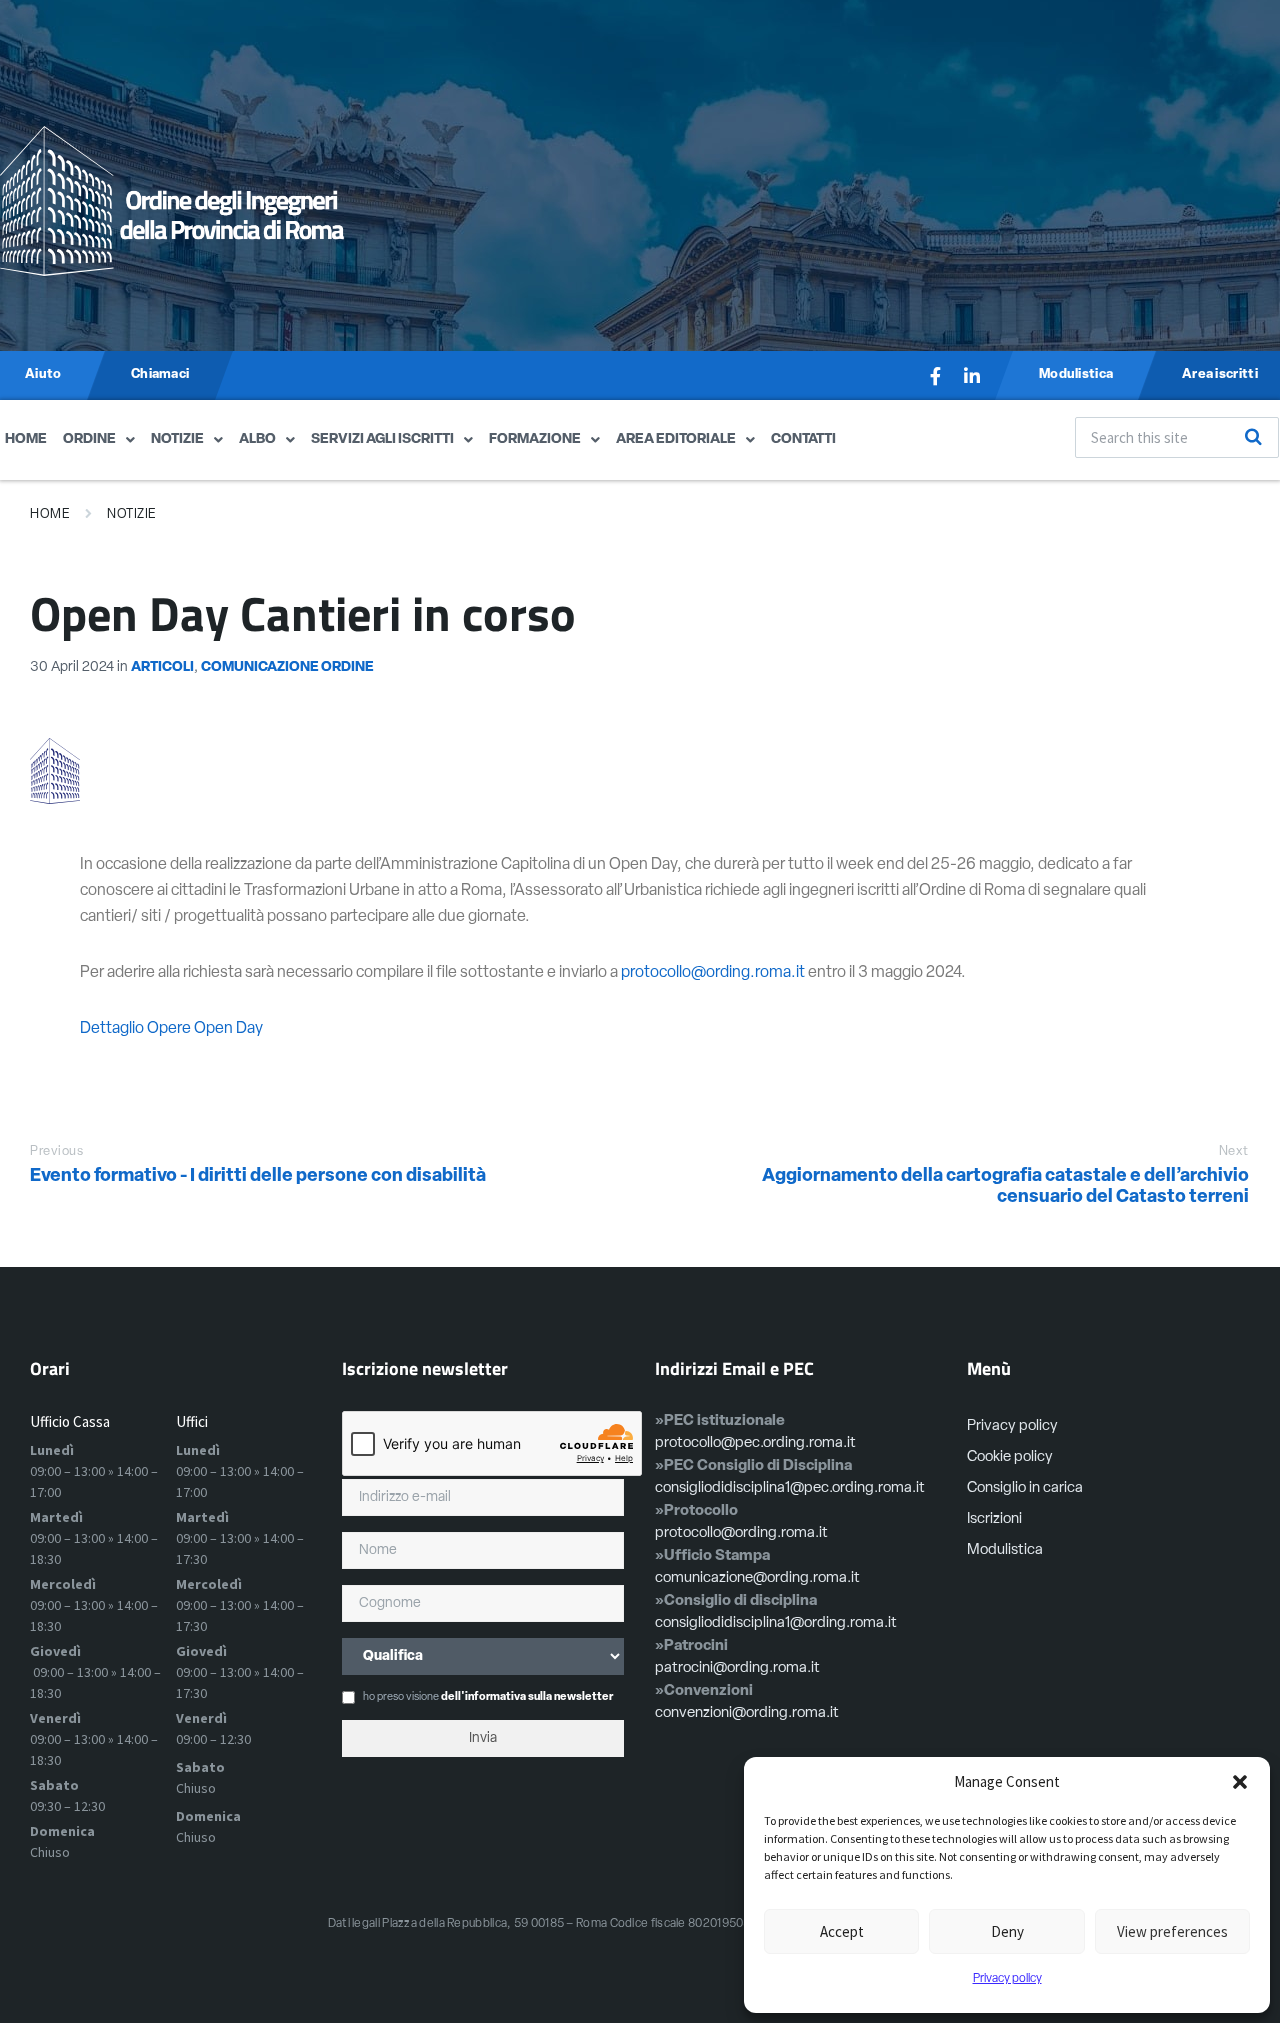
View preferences (1172, 1931)
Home (26, 439)
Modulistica (1005, 1550)
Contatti (803, 439)
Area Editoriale (676, 439)
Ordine (89, 439)
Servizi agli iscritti (382, 439)
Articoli (162, 667)
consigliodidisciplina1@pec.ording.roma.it (790, 1488)
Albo (257, 439)
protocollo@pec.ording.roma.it (755, 1443)
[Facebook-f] (936, 376)
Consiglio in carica (1025, 1488)
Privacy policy (1007, 1979)
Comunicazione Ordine (287, 667)
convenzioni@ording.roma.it (747, 1713)
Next (1234, 1151)
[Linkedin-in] (972, 376)
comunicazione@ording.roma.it (757, 1578)
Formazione (535, 439)
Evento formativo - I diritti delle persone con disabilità (258, 1177)
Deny (1007, 1931)
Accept (842, 1931)
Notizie (177, 439)
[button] (1240, 1782)
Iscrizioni (994, 1519)
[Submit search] (1253, 437)
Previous (56, 1151)
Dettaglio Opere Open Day (171, 1029)
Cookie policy (1010, 1457)
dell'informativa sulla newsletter (527, 1697)
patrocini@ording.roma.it (737, 1668)
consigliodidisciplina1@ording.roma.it (776, 1623)
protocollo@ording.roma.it (713, 973)
